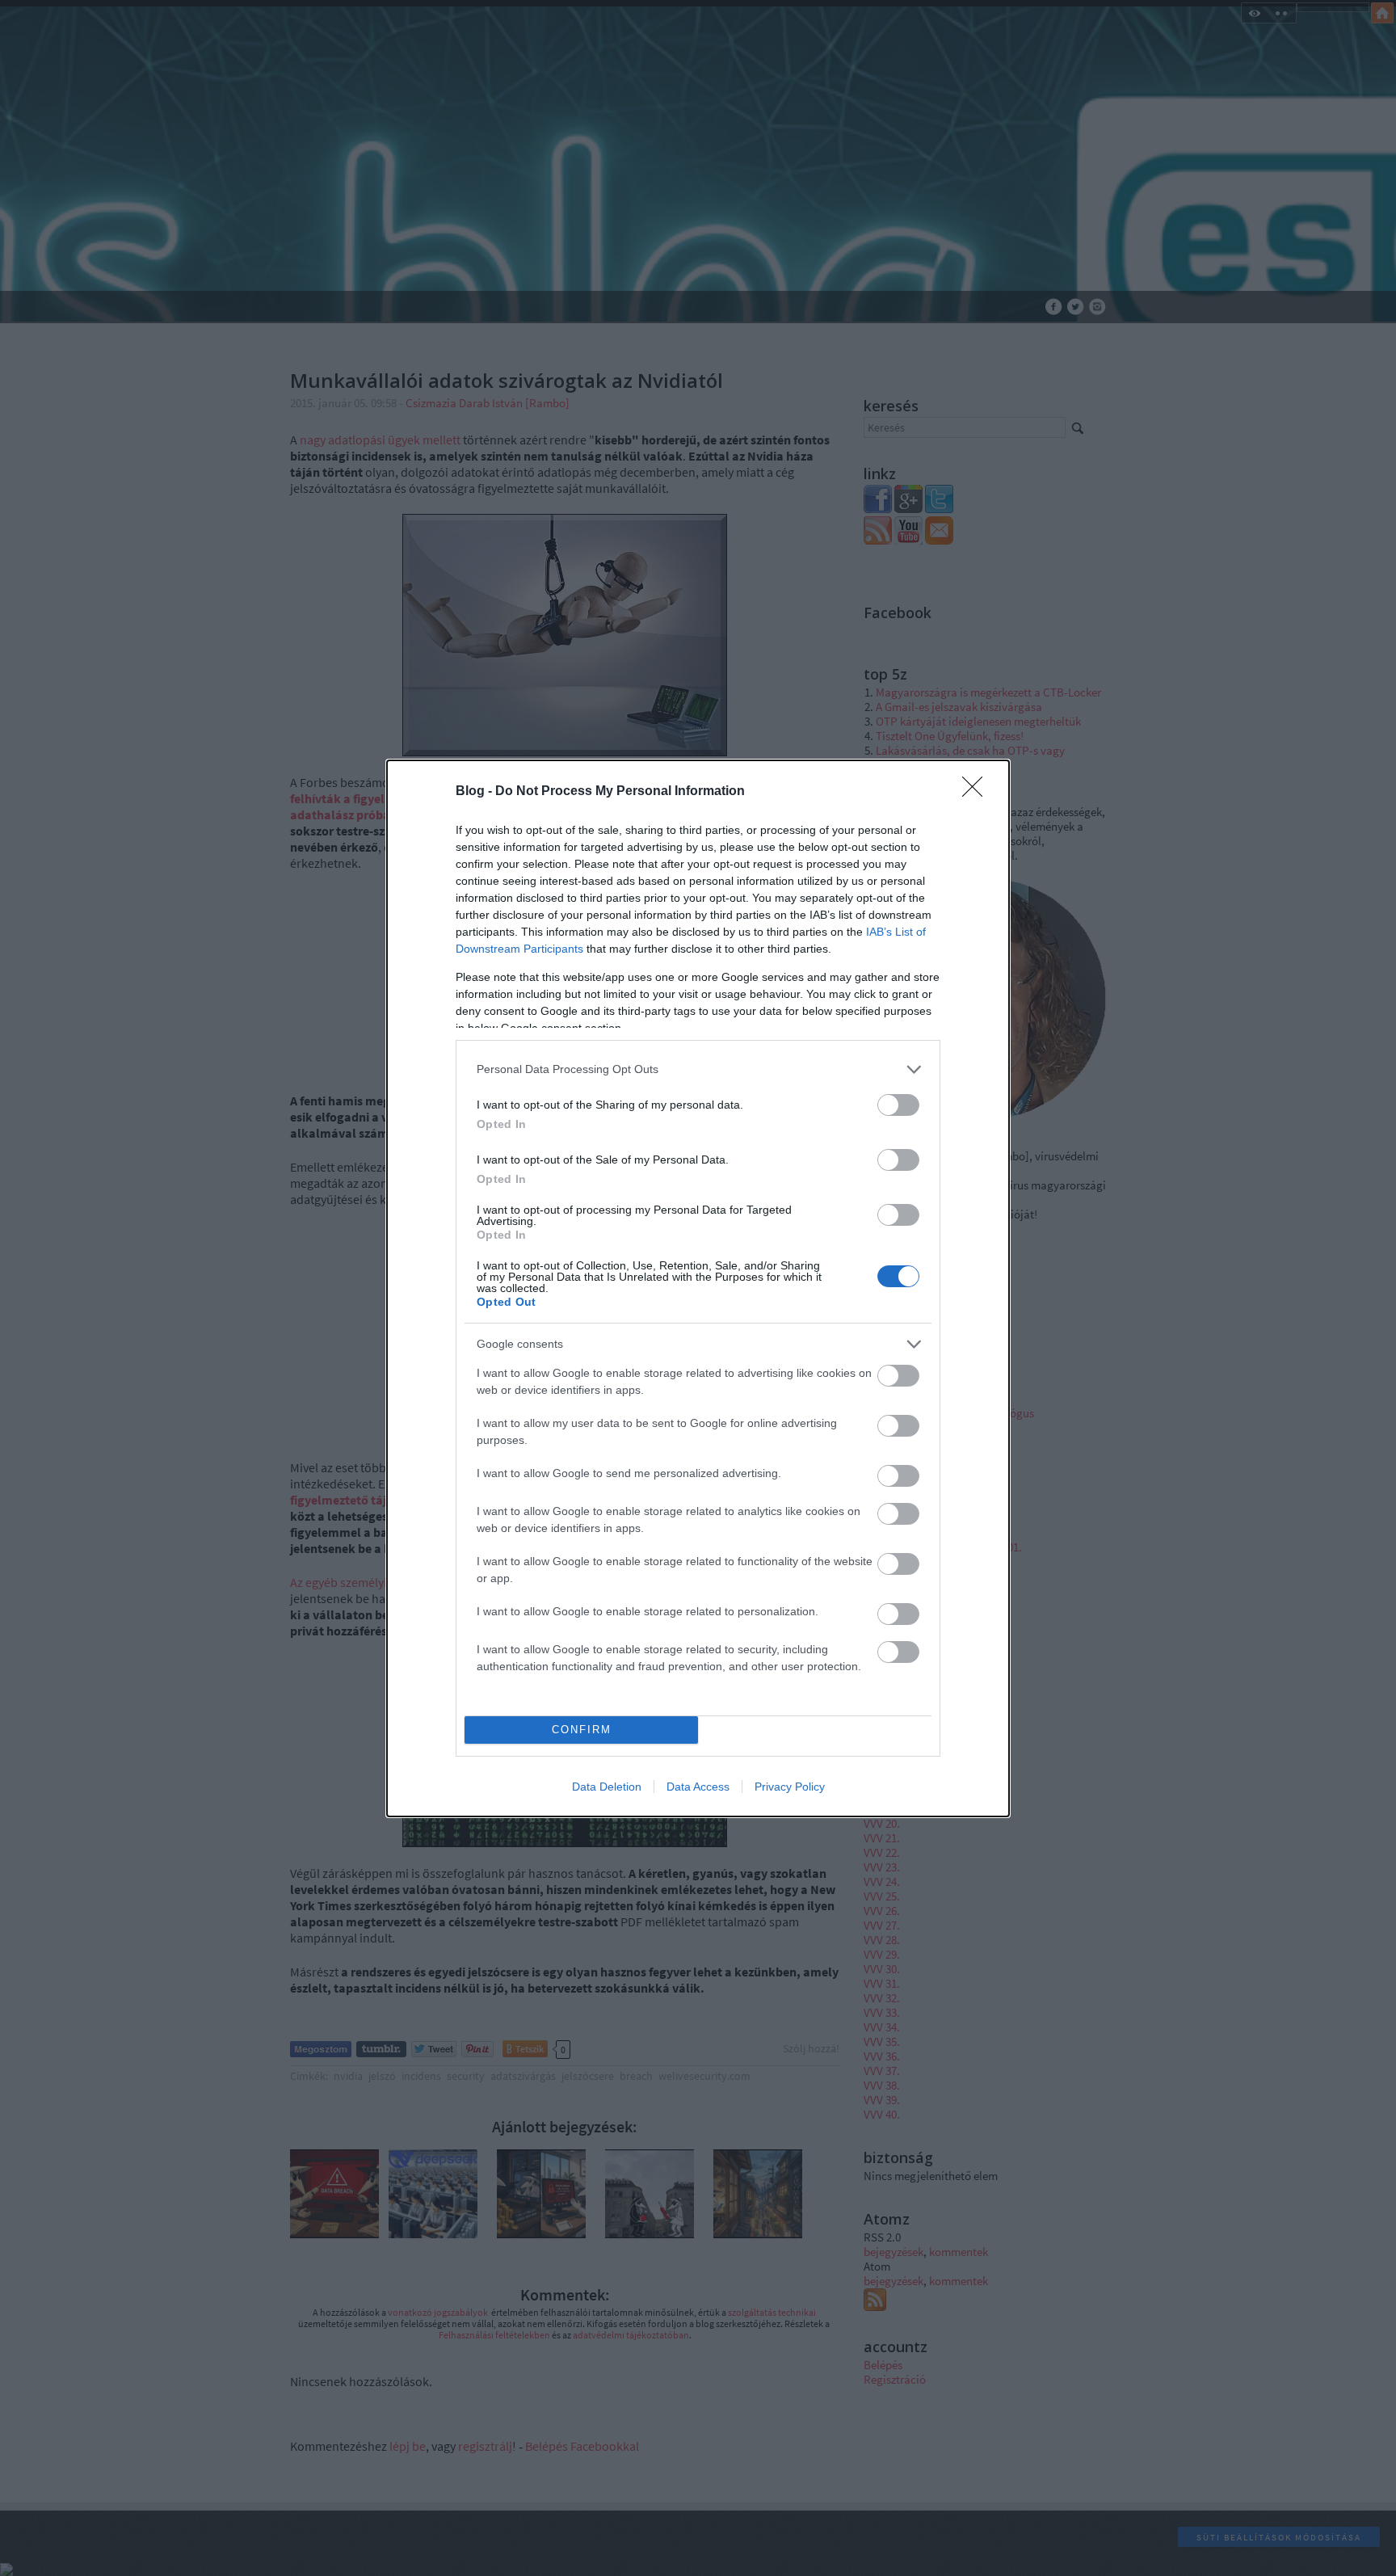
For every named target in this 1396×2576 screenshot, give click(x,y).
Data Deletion (607, 1787)
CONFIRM (582, 1730)
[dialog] (698, 1288)
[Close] (978, 792)
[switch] (898, 1105)
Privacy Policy (790, 1787)
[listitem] (698, 1069)
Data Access (698, 1787)
